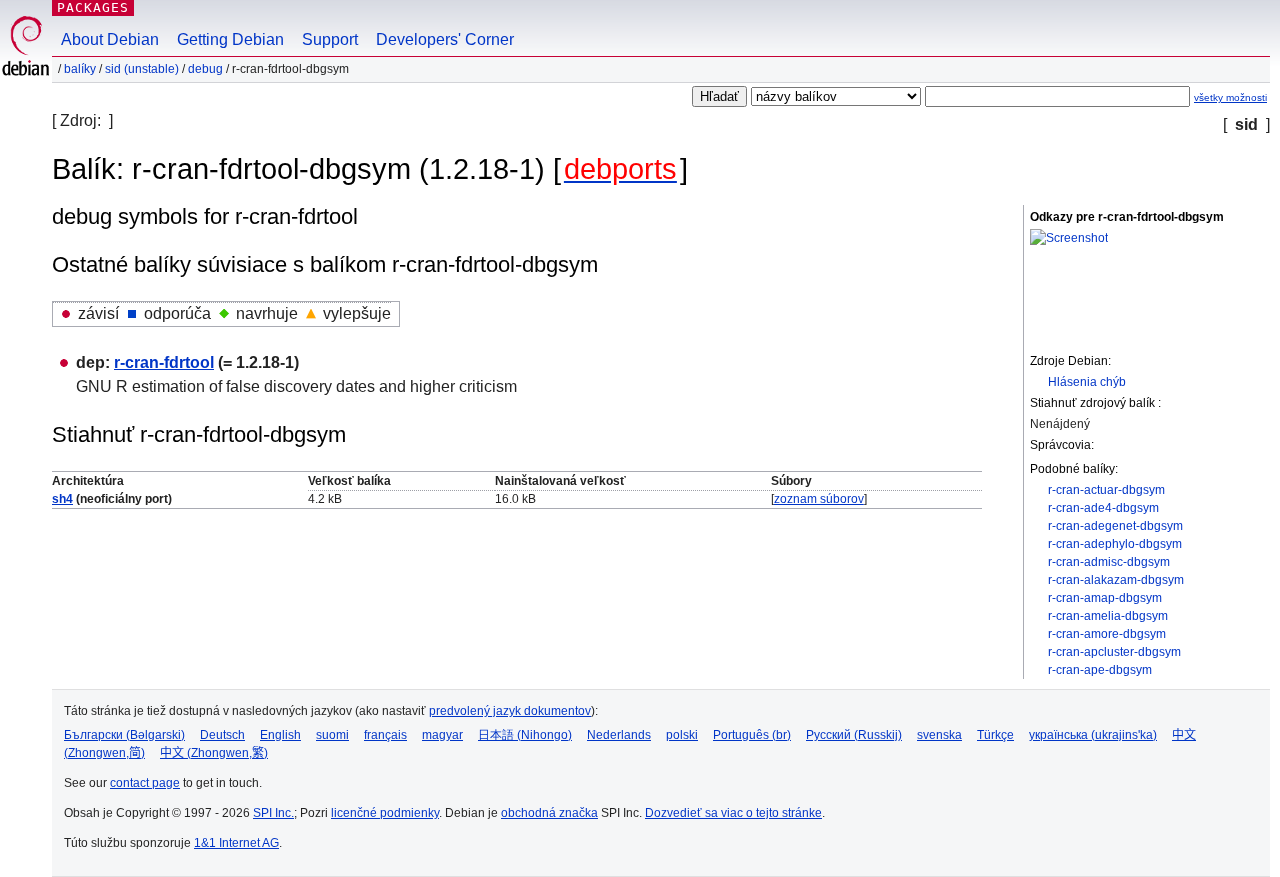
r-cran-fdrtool (164, 362)
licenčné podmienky (385, 813)
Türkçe (995, 735)
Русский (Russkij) (854, 735)
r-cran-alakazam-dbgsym (1116, 580)
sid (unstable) (142, 69)
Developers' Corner (445, 39)
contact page (145, 783)
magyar (442, 735)
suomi (332, 735)
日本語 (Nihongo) (525, 735)
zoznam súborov (819, 499)
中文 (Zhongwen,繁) (214, 753)
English (280, 735)
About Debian (110, 39)
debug (205, 69)
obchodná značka (549, 813)
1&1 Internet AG (236, 843)
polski (682, 735)
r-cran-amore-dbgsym (1107, 634)
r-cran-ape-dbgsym (1100, 670)
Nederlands (619, 735)
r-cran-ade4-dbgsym (1103, 508)
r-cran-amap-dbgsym (1105, 598)
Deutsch (222, 735)
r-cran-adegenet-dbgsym (1115, 526)
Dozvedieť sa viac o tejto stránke (733, 813)
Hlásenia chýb (1087, 382)
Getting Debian (230, 39)
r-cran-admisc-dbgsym (1109, 562)
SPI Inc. (273, 813)
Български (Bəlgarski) (124, 735)
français (385, 735)
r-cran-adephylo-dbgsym (1115, 544)
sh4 (62, 499)
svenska (939, 735)
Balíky (80, 69)
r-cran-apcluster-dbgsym (1114, 652)
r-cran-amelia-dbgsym (1108, 616)
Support (330, 39)
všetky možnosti (1230, 97)
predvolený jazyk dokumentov (510, 711)
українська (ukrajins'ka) (1093, 735)
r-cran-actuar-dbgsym (1106, 490)
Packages (93, 7)
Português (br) (752, 735)
